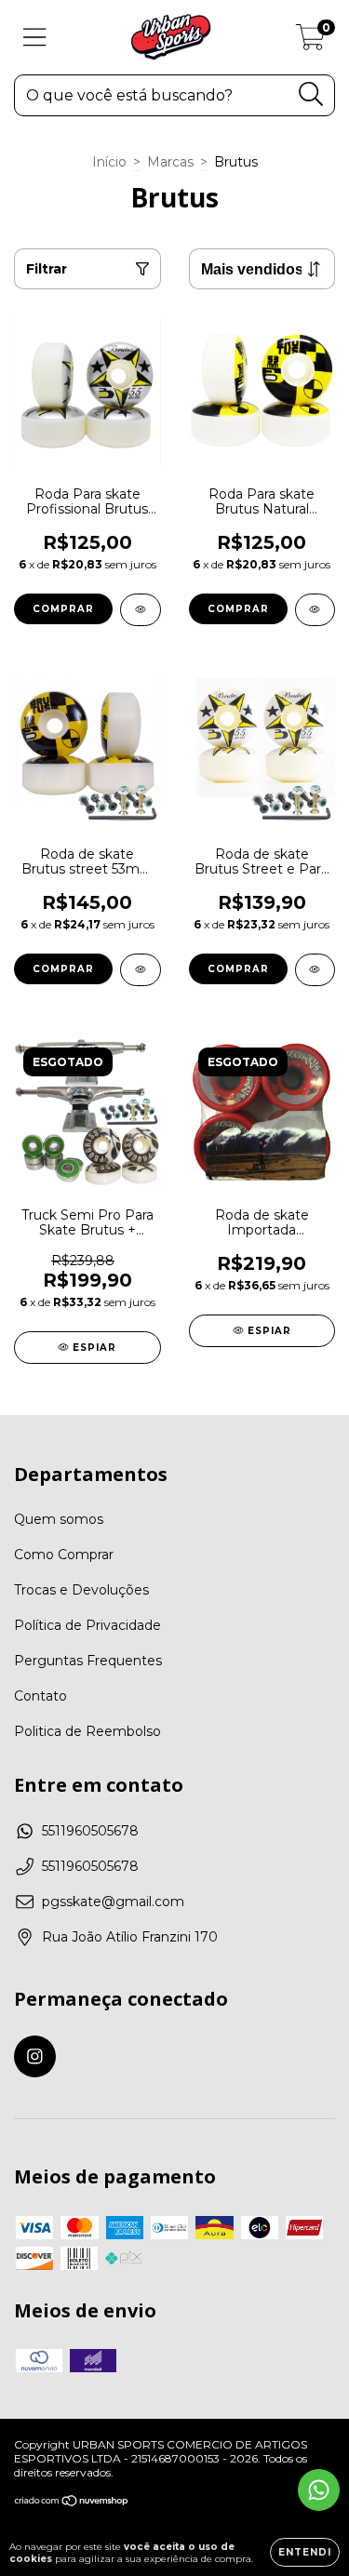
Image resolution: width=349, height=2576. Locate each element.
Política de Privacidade (87, 1625)
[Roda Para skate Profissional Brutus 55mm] (141, 610)
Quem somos (59, 1519)
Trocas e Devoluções (81, 1590)
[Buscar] (311, 94)
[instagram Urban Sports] (35, 2056)
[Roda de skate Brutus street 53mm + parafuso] (141, 970)
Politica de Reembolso (87, 1731)
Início (109, 162)
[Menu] (35, 38)
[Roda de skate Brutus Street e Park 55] (315, 970)
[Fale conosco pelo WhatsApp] (319, 2490)
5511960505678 (90, 1831)
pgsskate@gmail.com (113, 1902)
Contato (40, 1696)
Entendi (305, 2552)
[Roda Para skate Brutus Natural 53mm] (315, 610)
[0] (310, 42)
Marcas (170, 162)
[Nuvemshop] (72, 2503)
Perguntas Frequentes (88, 1661)
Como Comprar (64, 1555)
